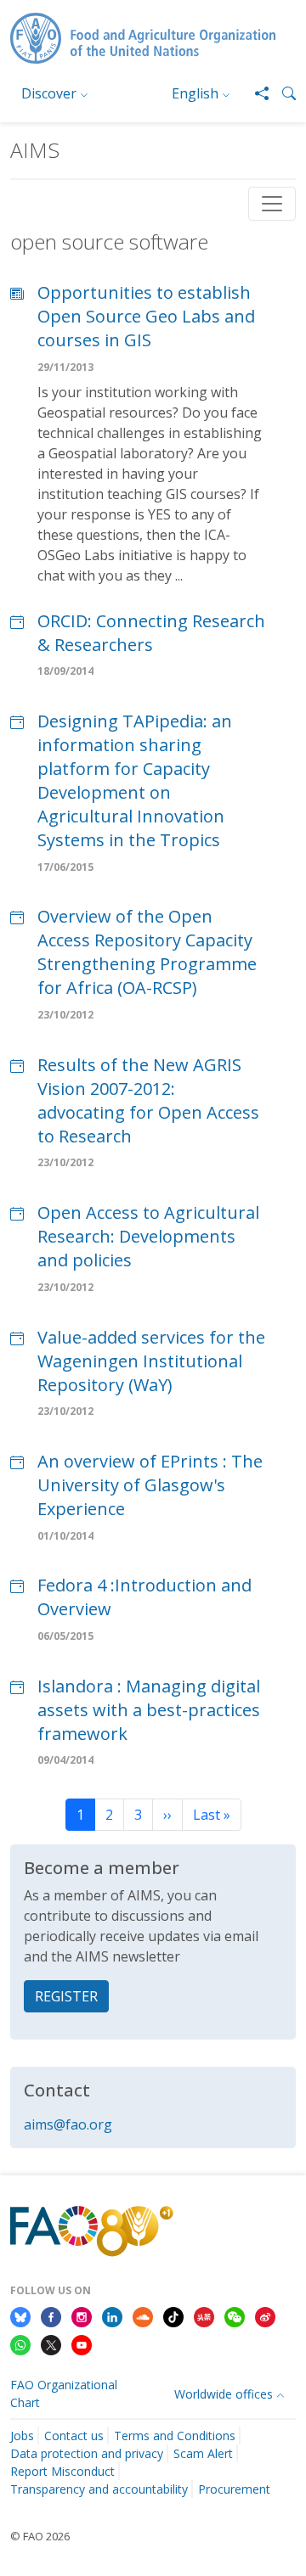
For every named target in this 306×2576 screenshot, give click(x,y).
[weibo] (265, 2315)
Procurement (234, 2489)
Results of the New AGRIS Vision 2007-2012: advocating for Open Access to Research (148, 1100)
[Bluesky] (20, 2315)
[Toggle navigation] (272, 204)
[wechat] (235, 2315)
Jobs (22, 2436)
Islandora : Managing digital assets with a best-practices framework (149, 1710)
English (195, 93)
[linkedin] (112, 2315)
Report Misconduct (62, 2471)
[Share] (255, 93)
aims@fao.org (68, 2124)
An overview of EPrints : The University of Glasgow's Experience (150, 1485)
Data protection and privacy (87, 2453)
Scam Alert (203, 2453)
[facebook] (51, 2315)
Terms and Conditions (175, 2436)
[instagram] (82, 2315)
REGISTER (66, 1996)
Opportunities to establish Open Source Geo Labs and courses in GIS (146, 316)
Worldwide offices (224, 2394)
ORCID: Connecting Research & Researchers (151, 633)
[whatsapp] (20, 2344)
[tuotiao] (204, 2315)
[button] (282, 93)
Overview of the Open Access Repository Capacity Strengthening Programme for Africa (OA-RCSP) (147, 952)
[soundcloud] (143, 2315)
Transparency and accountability (99, 2489)
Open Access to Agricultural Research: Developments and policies (148, 1236)
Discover (49, 93)
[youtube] (82, 2344)
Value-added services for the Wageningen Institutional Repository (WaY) (151, 1361)
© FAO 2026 (40, 2536)
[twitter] (51, 2344)
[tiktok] (173, 2315)
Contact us (74, 2436)
